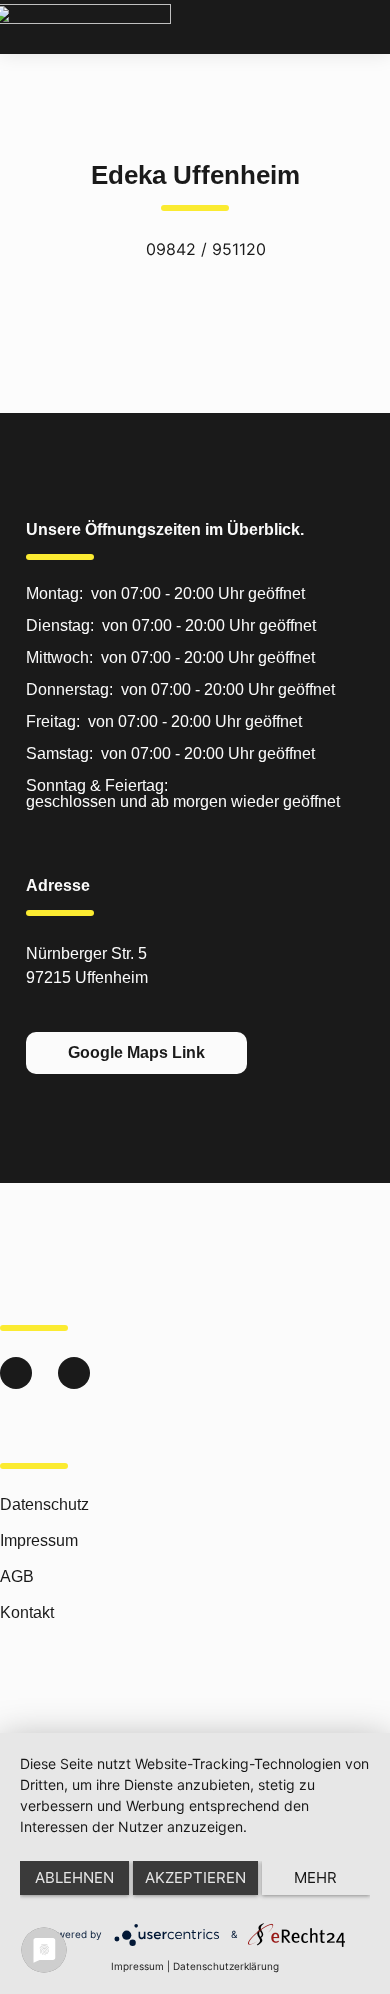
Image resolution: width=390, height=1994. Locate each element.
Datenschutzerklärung (226, 1966)
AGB (17, 1576)
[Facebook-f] (74, 1373)
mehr (315, 1877)
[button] (373, 29)
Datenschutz (44, 1504)
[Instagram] (16, 1373)
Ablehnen (74, 1877)
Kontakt (27, 1612)
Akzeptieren (195, 1877)
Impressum (39, 1540)
